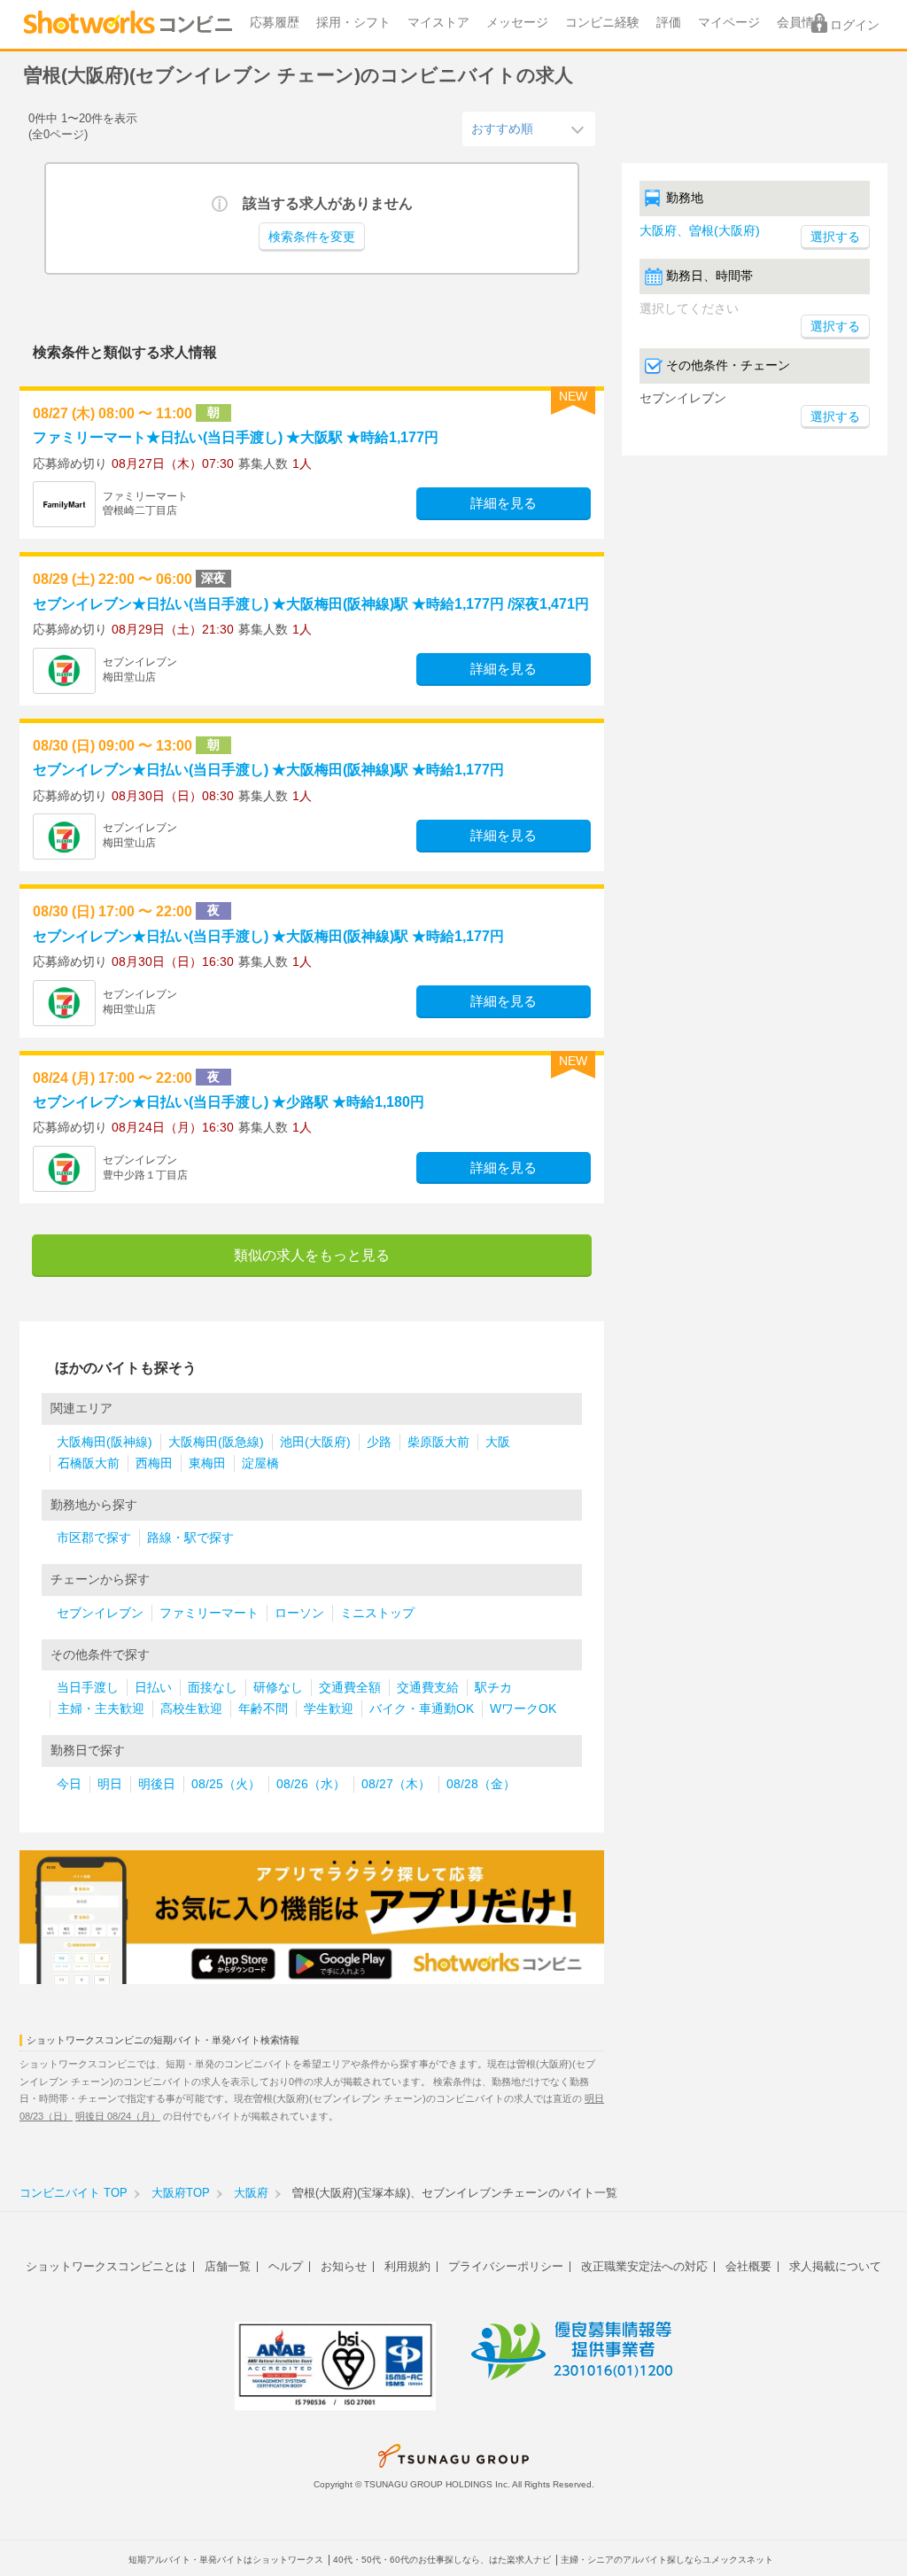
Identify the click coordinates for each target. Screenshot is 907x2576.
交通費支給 (428, 1688)
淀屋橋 (260, 1463)
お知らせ (344, 2266)
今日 (69, 1784)
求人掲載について (835, 2266)
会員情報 (802, 23)
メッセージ (517, 23)
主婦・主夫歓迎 (101, 1709)
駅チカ (493, 1688)
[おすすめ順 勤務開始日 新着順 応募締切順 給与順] (529, 128)
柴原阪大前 (438, 1442)
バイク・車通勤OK (422, 1709)
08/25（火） (226, 1784)
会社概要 (748, 2266)
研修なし (278, 1688)
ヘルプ (286, 2266)
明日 (110, 1784)
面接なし (213, 1688)
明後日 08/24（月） (118, 2116)
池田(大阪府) (315, 1442)
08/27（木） (396, 1784)
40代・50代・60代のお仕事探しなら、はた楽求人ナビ (442, 2560)
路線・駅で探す (190, 1538)
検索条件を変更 (312, 237)
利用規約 (407, 2266)
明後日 (157, 1784)
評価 (669, 23)
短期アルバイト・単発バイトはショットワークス (226, 2560)
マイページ (729, 23)
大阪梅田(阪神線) (105, 1442)
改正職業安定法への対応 (644, 2266)
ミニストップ (377, 1613)
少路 (379, 1442)
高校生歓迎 (191, 1709)
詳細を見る (504, 503)
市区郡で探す (94, 1538)
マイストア (438, 23)
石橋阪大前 (89, 1463)
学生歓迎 (329, 1709)
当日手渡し (88, 1688)
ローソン (299, 1613)
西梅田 (154, 1463)
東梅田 (207, 1463)
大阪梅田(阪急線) (216, 1442)
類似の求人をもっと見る (312, 1255)
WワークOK (523, 1709)
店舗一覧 (228, 2266)
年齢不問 (263, 1709)
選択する (835, 327)
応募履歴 (275, 23)
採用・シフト (353, 23)
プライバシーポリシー (506, 2266)
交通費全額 (350, 1688)
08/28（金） (481, 1784)
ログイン (855, 25)
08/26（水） (311, 1784)
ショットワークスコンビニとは (106, 2266)
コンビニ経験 (602, 23)
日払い (153, 1688)
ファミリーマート (209, 1613)
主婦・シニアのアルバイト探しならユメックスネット (667, 2560)
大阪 (498, 1442)
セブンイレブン (100, 1613)
